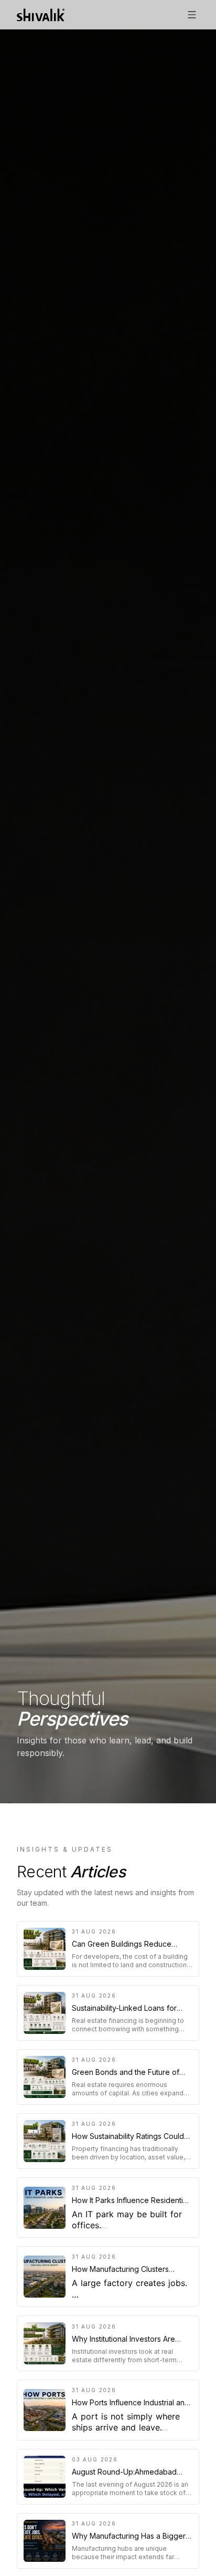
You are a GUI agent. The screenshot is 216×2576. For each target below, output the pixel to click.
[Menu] (192, 15)
